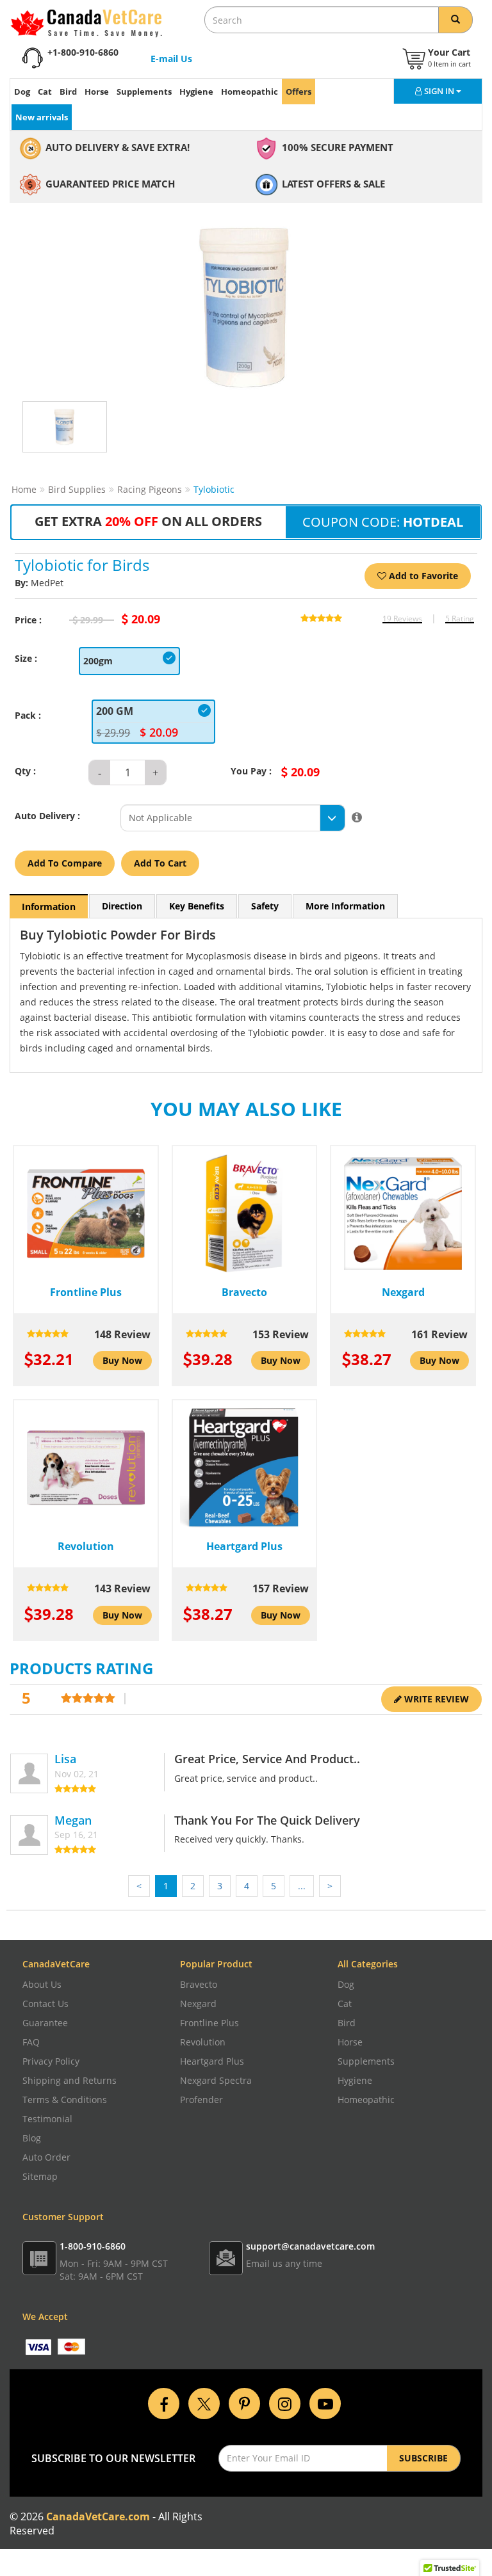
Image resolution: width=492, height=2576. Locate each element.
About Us (42, 1984)
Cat (45, 92)
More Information (345, 906)
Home (24, 489)
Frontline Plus (209, 2023)
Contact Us (45, 2004)
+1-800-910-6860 (83, 52)
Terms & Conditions (65, 2100)
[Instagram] (285, 2402)
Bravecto (199, 1984)
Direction (122, 906)
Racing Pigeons (150, 489)
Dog (22, 92)
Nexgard (198, 2004)
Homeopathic (250, 92)
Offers (299, 92)
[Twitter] (204, 2402)
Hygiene (196, 92)
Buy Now (122, 1360)
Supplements (144, 92)
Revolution (203, 2042)
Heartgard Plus (212, 2061)
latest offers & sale (333, 184)
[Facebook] (164, 2402)
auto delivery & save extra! (118, 147)
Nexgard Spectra (216, 2080)
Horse (97, 92)
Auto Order (46, 2157)
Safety (265, 906)
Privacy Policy (51, 2061)
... (302, 1886)
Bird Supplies (77, 489)
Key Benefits (197, 906)
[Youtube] (325, 2402)
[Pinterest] (244, 2402)
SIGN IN (440, 91)
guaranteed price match (110, 184)
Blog (32, 2138)
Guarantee (45, 2023)
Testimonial (47, 2119)
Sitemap (40, 2176)
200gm (98, 661)
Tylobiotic (214, 489)
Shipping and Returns (70, 2080)
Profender (201, 2100)
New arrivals (42, 117)
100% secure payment (338, 147)
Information (49, 907)
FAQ (31, 2042)
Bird (68, 92)
